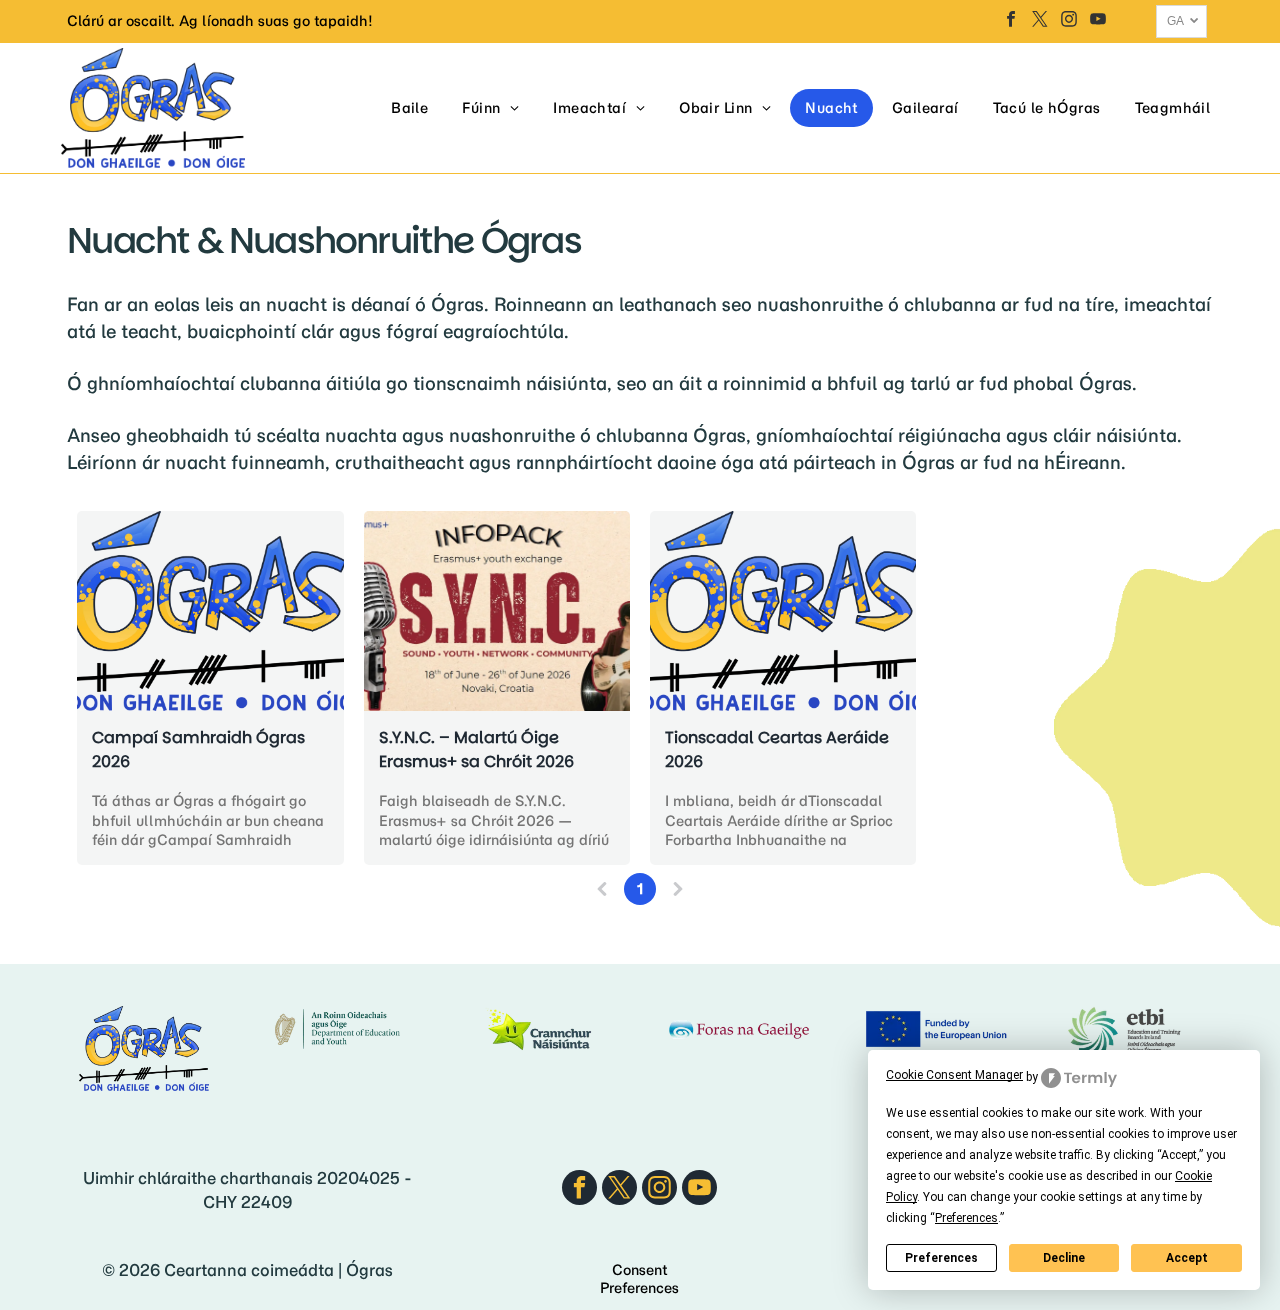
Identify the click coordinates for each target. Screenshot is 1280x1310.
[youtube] (1098, 21)
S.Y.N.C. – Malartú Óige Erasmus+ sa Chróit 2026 (476, 749)
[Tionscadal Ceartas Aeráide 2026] (783, 611)
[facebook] (1011, 21)
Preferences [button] (966, 1218)
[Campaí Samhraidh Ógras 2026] (210, 611)
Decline (1064, 1258)
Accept (1187, 1258)
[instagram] (1069, 21)
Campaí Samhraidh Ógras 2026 (198, 749)
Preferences (941, 1258)
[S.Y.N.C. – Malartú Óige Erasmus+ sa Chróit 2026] (497, 611)
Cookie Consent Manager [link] (954, 1075)
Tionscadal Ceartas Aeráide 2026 (777, 749)
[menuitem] (409, 108)
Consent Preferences (639, 1279)
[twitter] (1040, 21)
